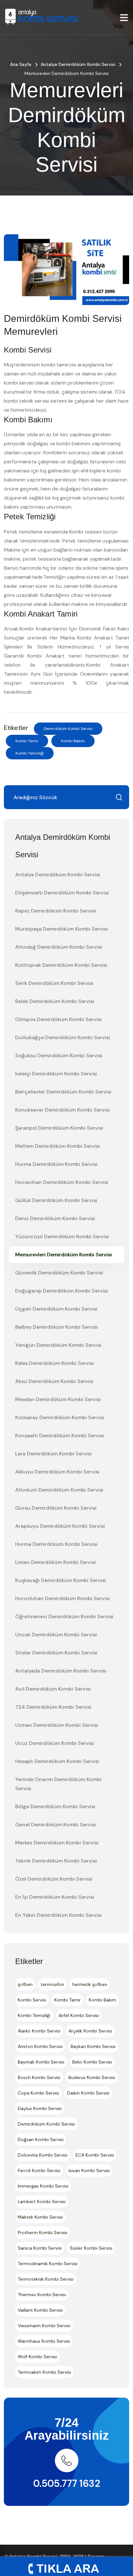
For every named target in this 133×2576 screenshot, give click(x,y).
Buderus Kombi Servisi (92, 2077)
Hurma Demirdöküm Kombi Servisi (56, 1164)
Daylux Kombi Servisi (40, 2108)
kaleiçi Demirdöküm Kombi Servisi (56, 1074)
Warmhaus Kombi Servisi (44, 2341)
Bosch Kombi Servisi (39, 2077)
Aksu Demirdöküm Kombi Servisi (54, 1381)
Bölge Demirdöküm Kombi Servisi (55, 1806)
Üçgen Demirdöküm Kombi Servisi (56, 1309)
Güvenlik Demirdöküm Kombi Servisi (59, 1273)
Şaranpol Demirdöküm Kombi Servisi (59, 1128)
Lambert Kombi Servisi (42, 2201)
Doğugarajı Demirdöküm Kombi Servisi (61, 1291)
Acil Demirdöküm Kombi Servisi (53, 1689)
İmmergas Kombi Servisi (43, 2186)
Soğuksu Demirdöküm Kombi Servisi (59, 1056)
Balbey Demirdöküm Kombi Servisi (56, 1327)
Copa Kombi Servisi (38, 2093)
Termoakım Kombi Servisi (44, 2372)
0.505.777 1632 (67, 2483)
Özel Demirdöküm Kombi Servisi (54, 1879)
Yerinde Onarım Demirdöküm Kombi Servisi (58, 1784)
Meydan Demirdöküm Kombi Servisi (58, 1399)
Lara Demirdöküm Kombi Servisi (53, 1454)
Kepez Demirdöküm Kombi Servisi (56, 911)
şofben (25, 1984)
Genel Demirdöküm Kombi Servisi (56, 1825)
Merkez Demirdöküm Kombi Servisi (57, 1843)
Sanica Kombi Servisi (40, 2248)
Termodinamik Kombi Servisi (48, 2264)
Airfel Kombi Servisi (79, 2015)
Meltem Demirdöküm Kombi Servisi (57, 1146)
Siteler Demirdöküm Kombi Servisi (56, 1653)
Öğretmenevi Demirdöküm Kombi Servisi (64, 1616)
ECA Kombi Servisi (95, 2155)
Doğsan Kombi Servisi (41, 2139)
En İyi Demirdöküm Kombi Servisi (55, 1897)
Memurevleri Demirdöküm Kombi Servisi (63, 1255)
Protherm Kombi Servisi (43, 2233)
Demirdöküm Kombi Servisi (68, 729)
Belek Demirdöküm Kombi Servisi (55, 1001)
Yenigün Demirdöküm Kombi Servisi (58, 1345)
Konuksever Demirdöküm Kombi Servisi (62, 1110)
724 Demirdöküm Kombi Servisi (53, 1707)
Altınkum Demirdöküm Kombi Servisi (59, 1490)
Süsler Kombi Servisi (91, 2248)
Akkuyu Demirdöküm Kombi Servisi (57, 1472)
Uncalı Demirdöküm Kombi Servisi (56, 1635)
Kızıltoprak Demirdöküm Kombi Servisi (61, 965)
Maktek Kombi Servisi (40, 2217)
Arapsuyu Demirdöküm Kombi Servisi (60, 1526)
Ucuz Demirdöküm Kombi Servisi (55, 1743)
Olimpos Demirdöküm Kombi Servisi (58, 1019)
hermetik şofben (90, 1984)
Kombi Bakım (73, 741)
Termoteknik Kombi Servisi (46, 2279)
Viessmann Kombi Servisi (44, 2326)
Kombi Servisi (32, 2000)
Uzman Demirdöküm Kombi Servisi (57, 1725)
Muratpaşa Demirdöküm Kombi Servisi (61, 929)
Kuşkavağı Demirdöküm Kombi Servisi (61, 1580)
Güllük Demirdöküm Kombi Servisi (56, 1200)
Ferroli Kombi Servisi (39, 2170)
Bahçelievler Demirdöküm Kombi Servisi (63, 1092)
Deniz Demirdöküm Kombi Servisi (55, 1218)
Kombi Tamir (27, 741)
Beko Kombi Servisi (92, 2062)
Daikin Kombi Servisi (88, 2093)
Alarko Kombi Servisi (39, 2031)
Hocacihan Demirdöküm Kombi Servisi (62, 1182)
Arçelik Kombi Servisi (90, 2031)
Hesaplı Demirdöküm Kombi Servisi (57, 1761)
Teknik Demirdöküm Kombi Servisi (56, 1861)
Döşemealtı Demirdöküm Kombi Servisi (62, 893)
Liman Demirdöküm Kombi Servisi (56, 1562)
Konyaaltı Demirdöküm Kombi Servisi (60, 1436)
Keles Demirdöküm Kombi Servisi (55, 1363)
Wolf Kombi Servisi (37, 2357)
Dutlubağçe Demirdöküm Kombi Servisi (63, 1037)
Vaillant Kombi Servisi (40, 2310)
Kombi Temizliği (30, 753)
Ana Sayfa (21, 64)
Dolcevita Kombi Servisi (43, 2155)
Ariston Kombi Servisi (40, 2046)
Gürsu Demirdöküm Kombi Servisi (56, 1508)
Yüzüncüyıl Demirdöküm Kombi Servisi (62, 1236)
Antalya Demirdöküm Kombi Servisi (78, 64)
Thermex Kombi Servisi (42, 2295)
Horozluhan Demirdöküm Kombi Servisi (62, 1598)
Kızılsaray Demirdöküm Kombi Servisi (60, 1417)
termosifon (52, 1984)
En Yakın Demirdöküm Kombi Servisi (58, 1915)
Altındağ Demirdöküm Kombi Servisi (59, 947)
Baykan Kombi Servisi (93, 2046)
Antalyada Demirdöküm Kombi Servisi (61, 1671)
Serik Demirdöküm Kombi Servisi (54, 983)
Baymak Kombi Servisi (41, 2062)
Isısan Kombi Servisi (89, 2170)
